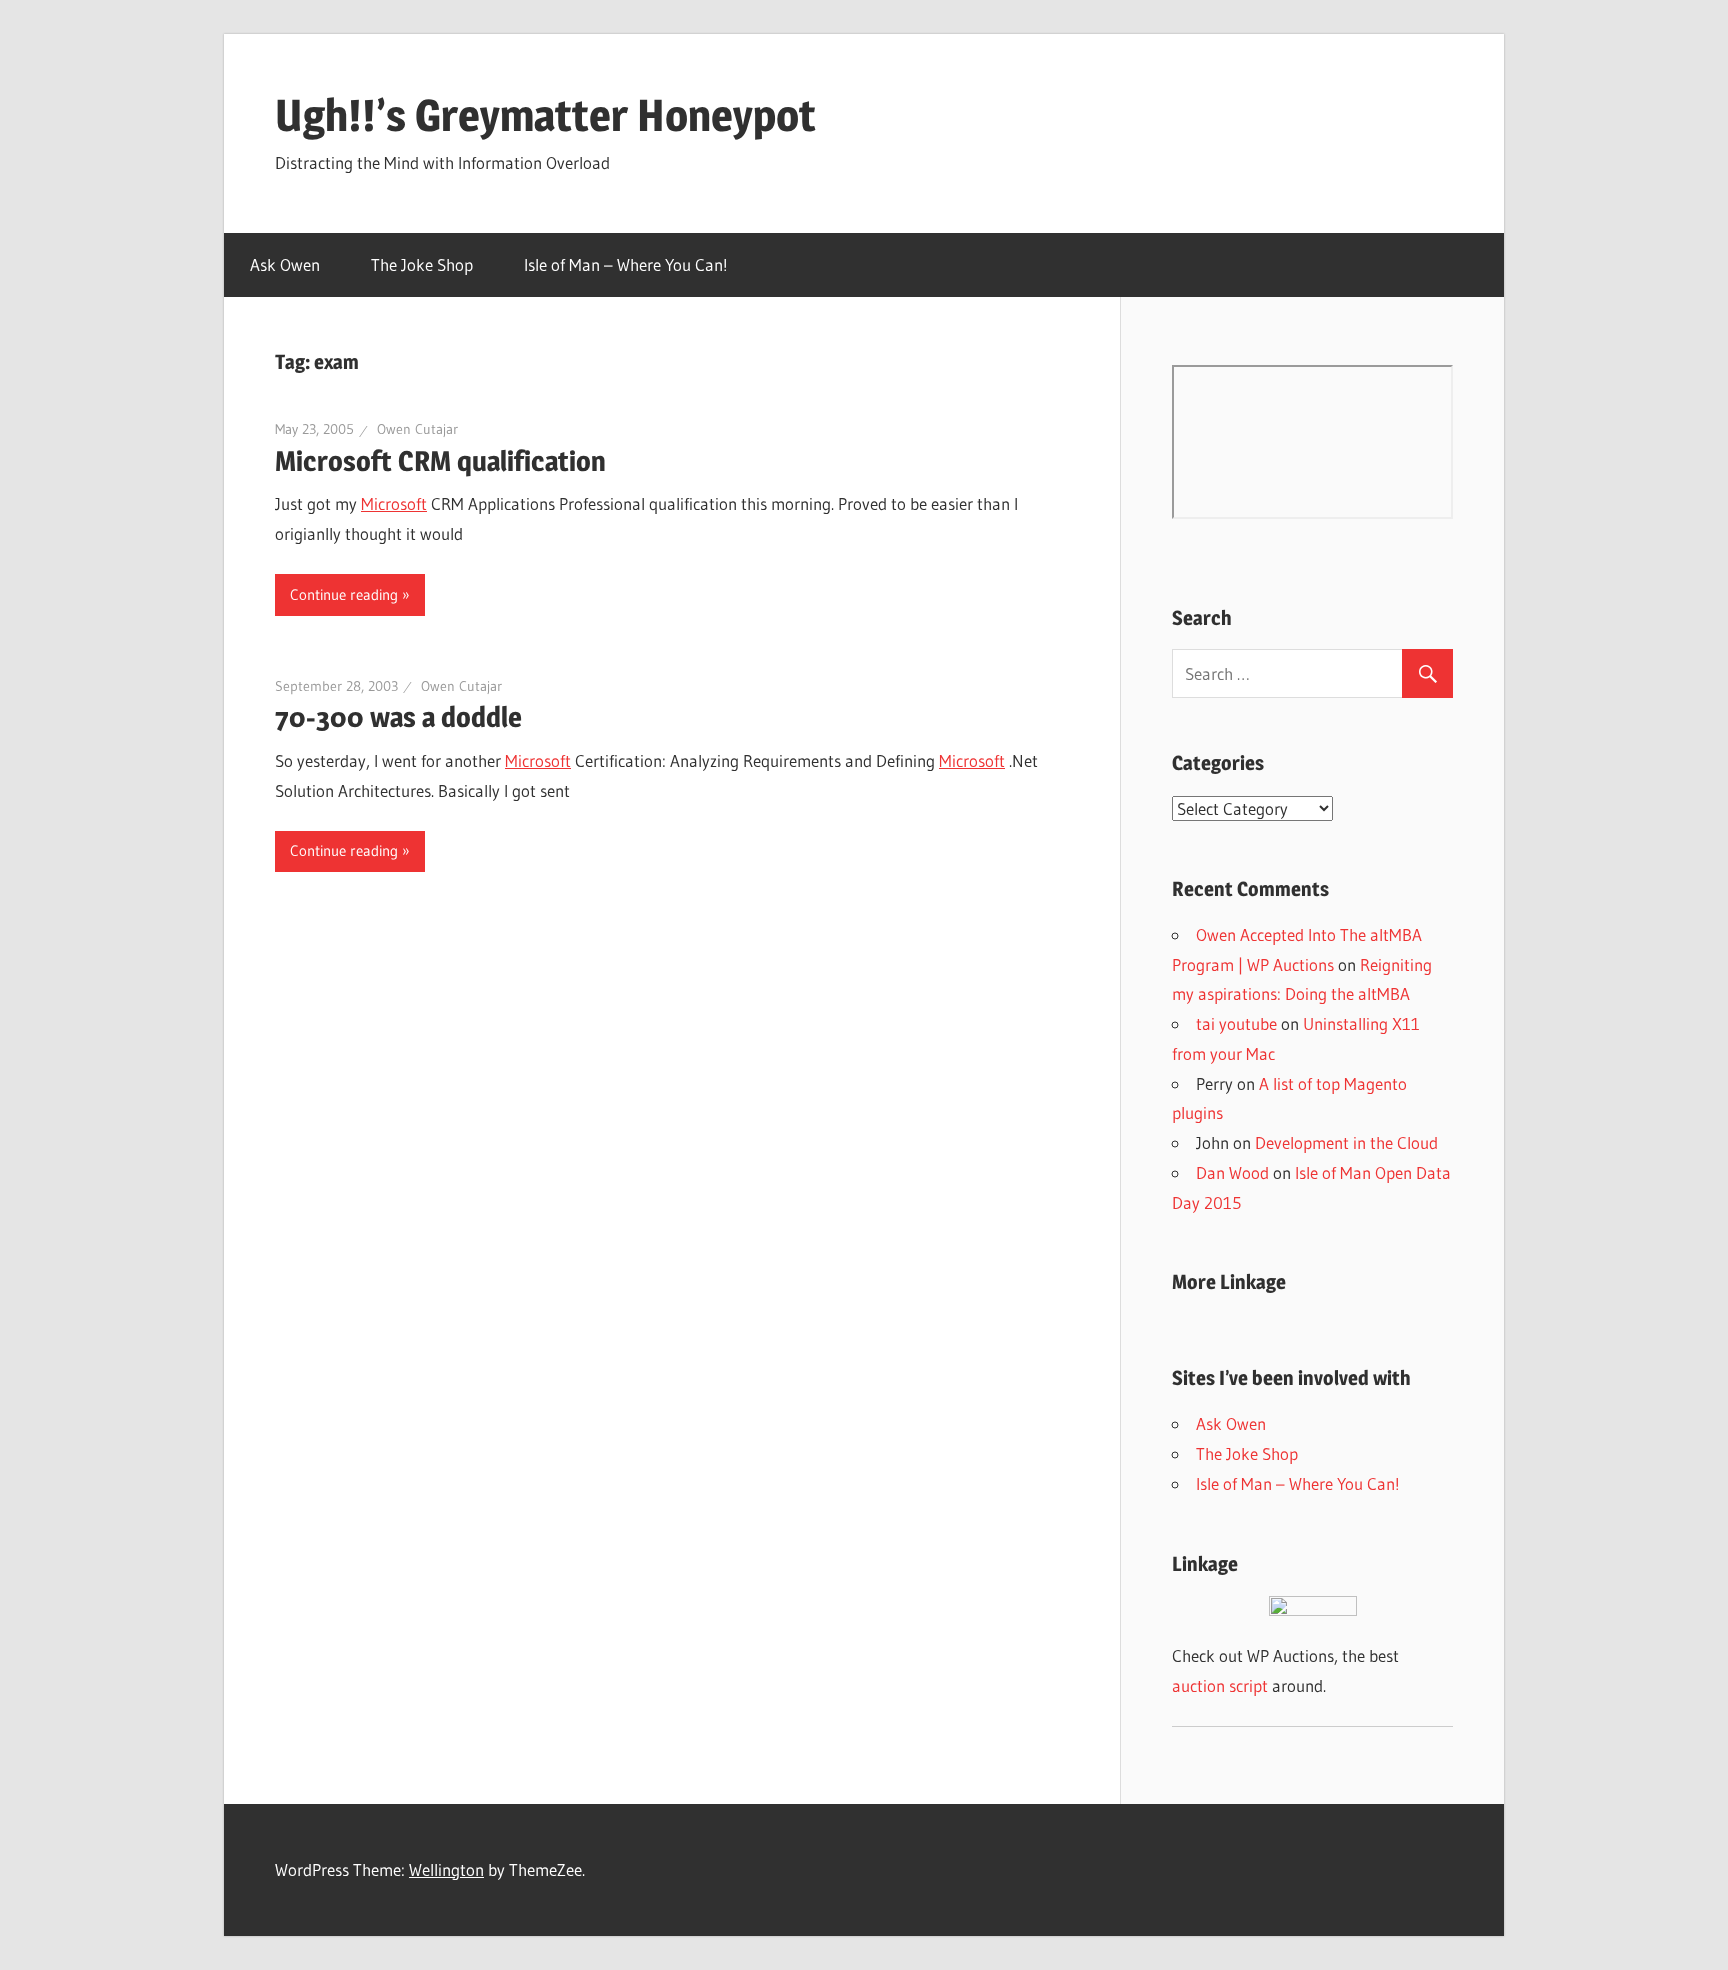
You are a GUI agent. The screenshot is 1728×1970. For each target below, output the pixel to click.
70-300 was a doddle (398, 717)
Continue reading (344, 594)
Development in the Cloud (1346, 1142)
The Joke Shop (422, 264)
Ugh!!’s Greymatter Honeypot (545, 115)
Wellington (446, 1869)
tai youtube (1236, 1023)
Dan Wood (1232, 1172)
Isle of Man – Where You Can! (626, 264)
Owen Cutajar (417, 429)
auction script (1220, 1685)
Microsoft (394, 503)
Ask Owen (285, 264)
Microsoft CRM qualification (440, 461)
